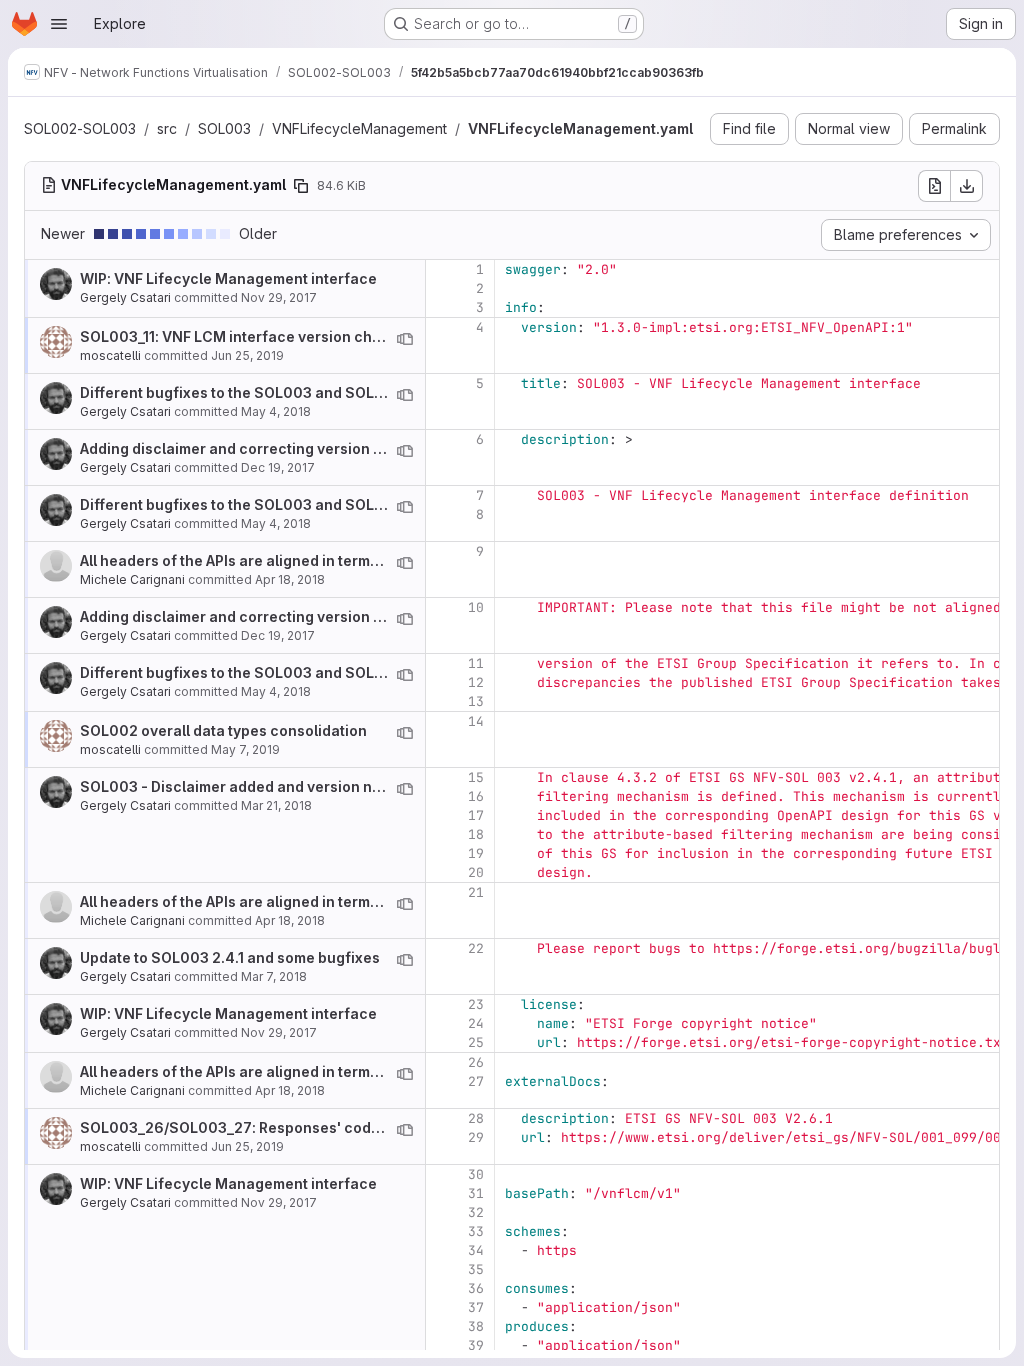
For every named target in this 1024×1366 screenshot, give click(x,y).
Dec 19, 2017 (278, 467)
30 (476, 1174)
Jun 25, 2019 (247, 355)
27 (476, 1081)
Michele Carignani (132, 579)
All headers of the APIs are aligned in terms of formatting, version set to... (334, 560)
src (167, 128)
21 (476, 892)
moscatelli (110, 355)
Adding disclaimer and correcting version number (253, 448)
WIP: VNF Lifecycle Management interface (228, 278)
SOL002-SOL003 (80, 128)
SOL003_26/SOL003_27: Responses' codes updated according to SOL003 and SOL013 (385, 1127)
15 (476, 777)
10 (476, 607)
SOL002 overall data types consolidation (223, 730)
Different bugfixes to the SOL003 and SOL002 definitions (281, 392)
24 (476, 1023)
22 (476, 948)
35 (476, 1269)
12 (476, 682)
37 (476, 1307)
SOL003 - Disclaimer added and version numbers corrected (289, 786)
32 (476, 1212)
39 (476, 1345)
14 (476, 721)
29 (476, 1137)
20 (476, 872)
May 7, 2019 (245, 749)
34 (476, 1250)
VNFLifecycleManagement (359, 128)
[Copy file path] (301, 186)
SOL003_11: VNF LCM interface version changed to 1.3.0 (275, 336)
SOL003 (224, 128)
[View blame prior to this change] (405, 339)
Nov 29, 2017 (279, 297)
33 (476, 1231)
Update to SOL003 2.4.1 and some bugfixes (230, 957)
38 (476, 1326)
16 (476, 796)
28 (476, 1118)
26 (476, 1062)
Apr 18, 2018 (290, 579)
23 (476, 1004)
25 (476, 1042)
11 (476, 663)
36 (476, 1288)
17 (476, 815)
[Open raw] (934, 186)
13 (476, 701)
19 (476, 853)
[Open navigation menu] (59, 24)
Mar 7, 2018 (274, 976)
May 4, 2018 (276, 411)
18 (476, 834)
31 (476, 1193)
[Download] (967, 186)
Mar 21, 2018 (276, 805)
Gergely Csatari (125, 297)
